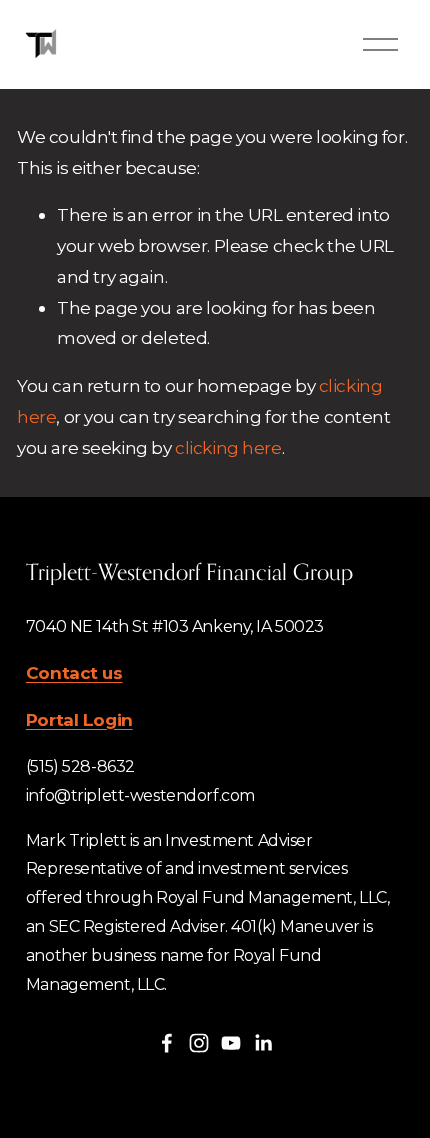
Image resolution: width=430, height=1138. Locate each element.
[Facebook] (167, 1043)
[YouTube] (231, 1043)
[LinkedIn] (263, 1043)
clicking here (228, 447)
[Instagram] (199, 1043)
